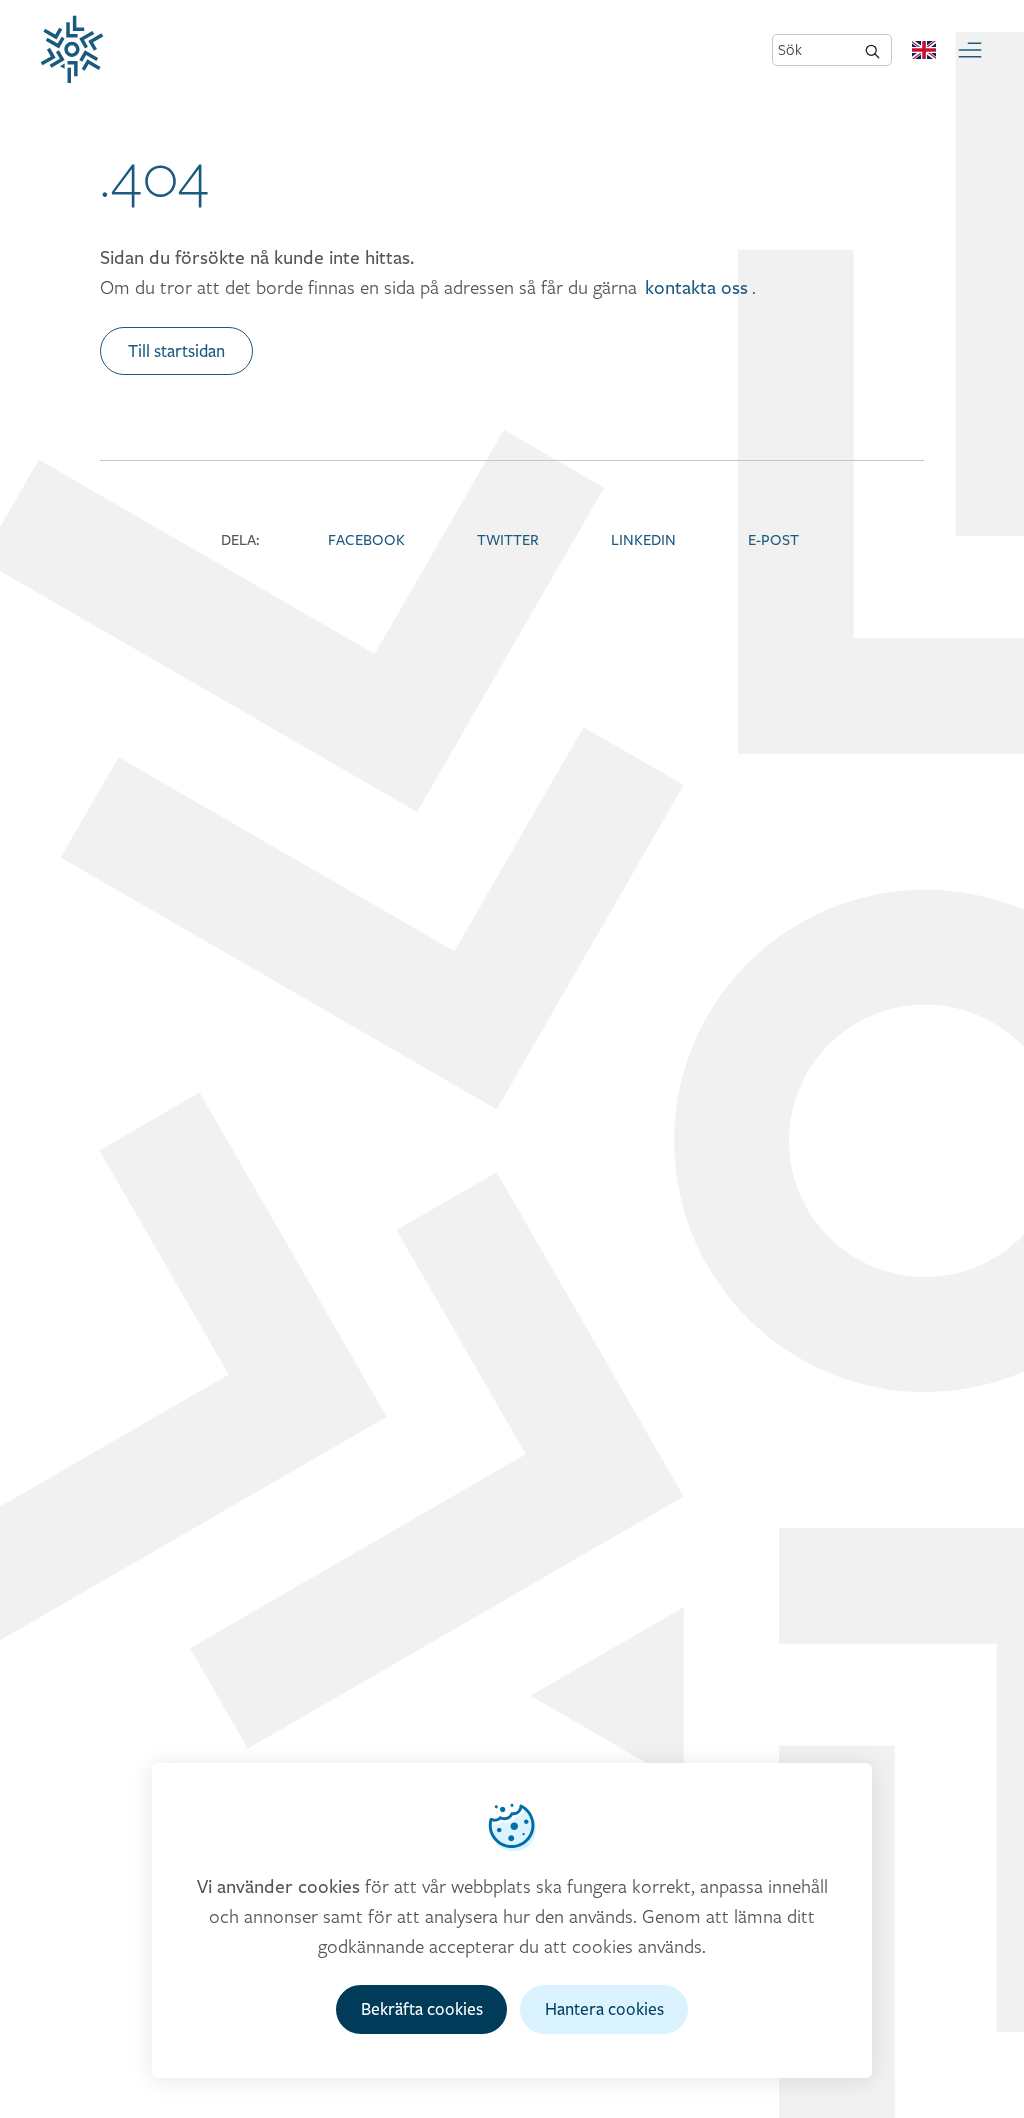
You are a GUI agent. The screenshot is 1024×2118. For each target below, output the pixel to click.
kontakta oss (696, 287)
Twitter (508, 539)
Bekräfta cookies (422, 2009)
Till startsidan (176, 351)
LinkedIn (643, 539)
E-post (773, 539)
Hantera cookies (604, 2009)
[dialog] (512, 1920)
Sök (790, 49)
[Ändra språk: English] (924, 50)
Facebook (366, 539)
